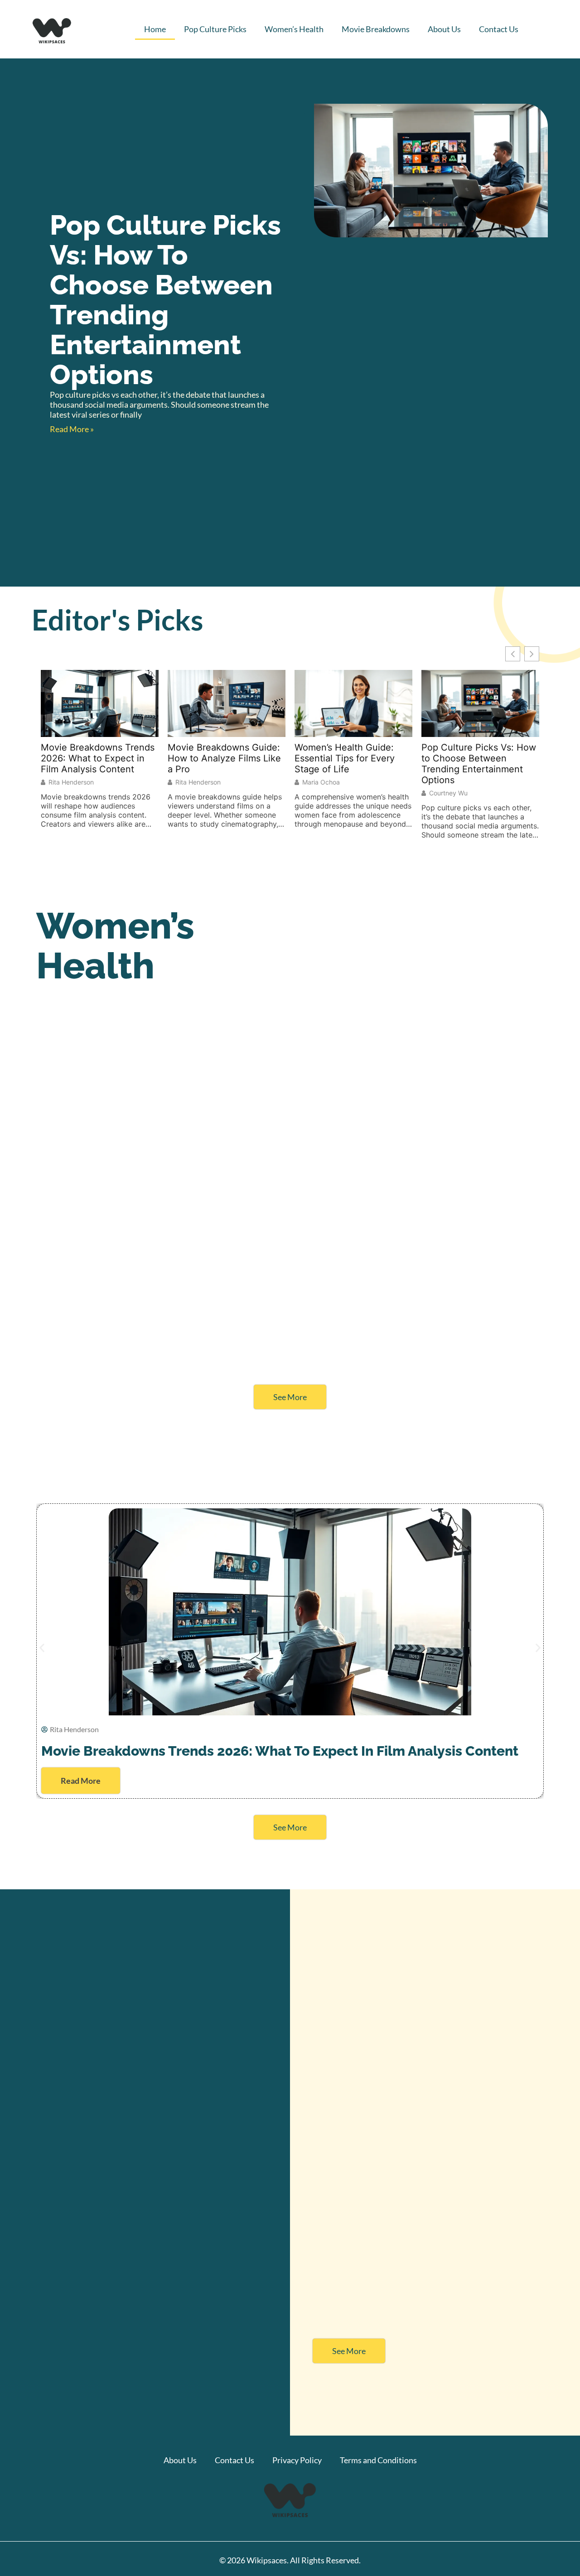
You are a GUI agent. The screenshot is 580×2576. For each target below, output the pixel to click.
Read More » (72, 429)
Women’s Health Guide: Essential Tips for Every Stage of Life (345, 758)
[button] (42, 1648)
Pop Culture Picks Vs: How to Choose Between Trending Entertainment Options (165, 300)
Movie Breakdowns (376, 29)
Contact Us (499, 29)
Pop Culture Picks (215, 29)
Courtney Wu (448, 793)
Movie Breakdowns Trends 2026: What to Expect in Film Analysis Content (98, 758)
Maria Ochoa (321, 782)
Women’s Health (294, 29)
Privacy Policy (297, 2460)
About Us (444, 29)
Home (155, 29)
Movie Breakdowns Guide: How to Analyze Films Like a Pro (224, 758)
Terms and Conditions (378, 2460)
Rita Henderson (71, 782)
